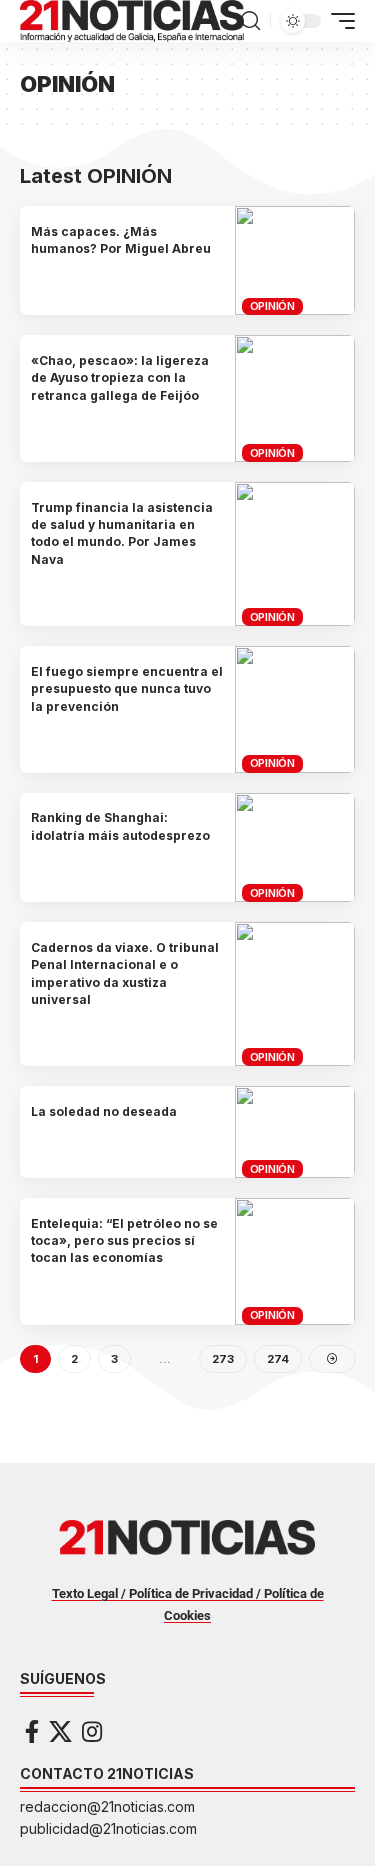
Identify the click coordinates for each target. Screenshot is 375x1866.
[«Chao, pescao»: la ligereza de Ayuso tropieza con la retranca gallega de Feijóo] (295, 398)
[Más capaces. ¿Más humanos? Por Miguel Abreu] (295, 260)
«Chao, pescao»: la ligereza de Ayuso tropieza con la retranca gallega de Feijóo (120, 378)
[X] (60, 1731)
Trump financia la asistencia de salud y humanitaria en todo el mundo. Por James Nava (122, 533)
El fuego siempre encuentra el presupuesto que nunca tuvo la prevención (127, 689)
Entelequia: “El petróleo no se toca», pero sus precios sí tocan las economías (124, 1241)
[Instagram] (92, 1731)
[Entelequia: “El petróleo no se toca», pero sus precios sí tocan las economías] (295, 1261)
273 (223, 1359)
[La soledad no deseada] (295, 1132)
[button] (250, 21)
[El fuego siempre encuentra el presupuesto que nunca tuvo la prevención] (295, 709)
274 (278, 1359)
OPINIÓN (272, 306)
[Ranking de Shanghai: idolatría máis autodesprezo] (295, 847)
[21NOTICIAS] (132, 21)
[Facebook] (32, 1731)
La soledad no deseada (104, 1111)
